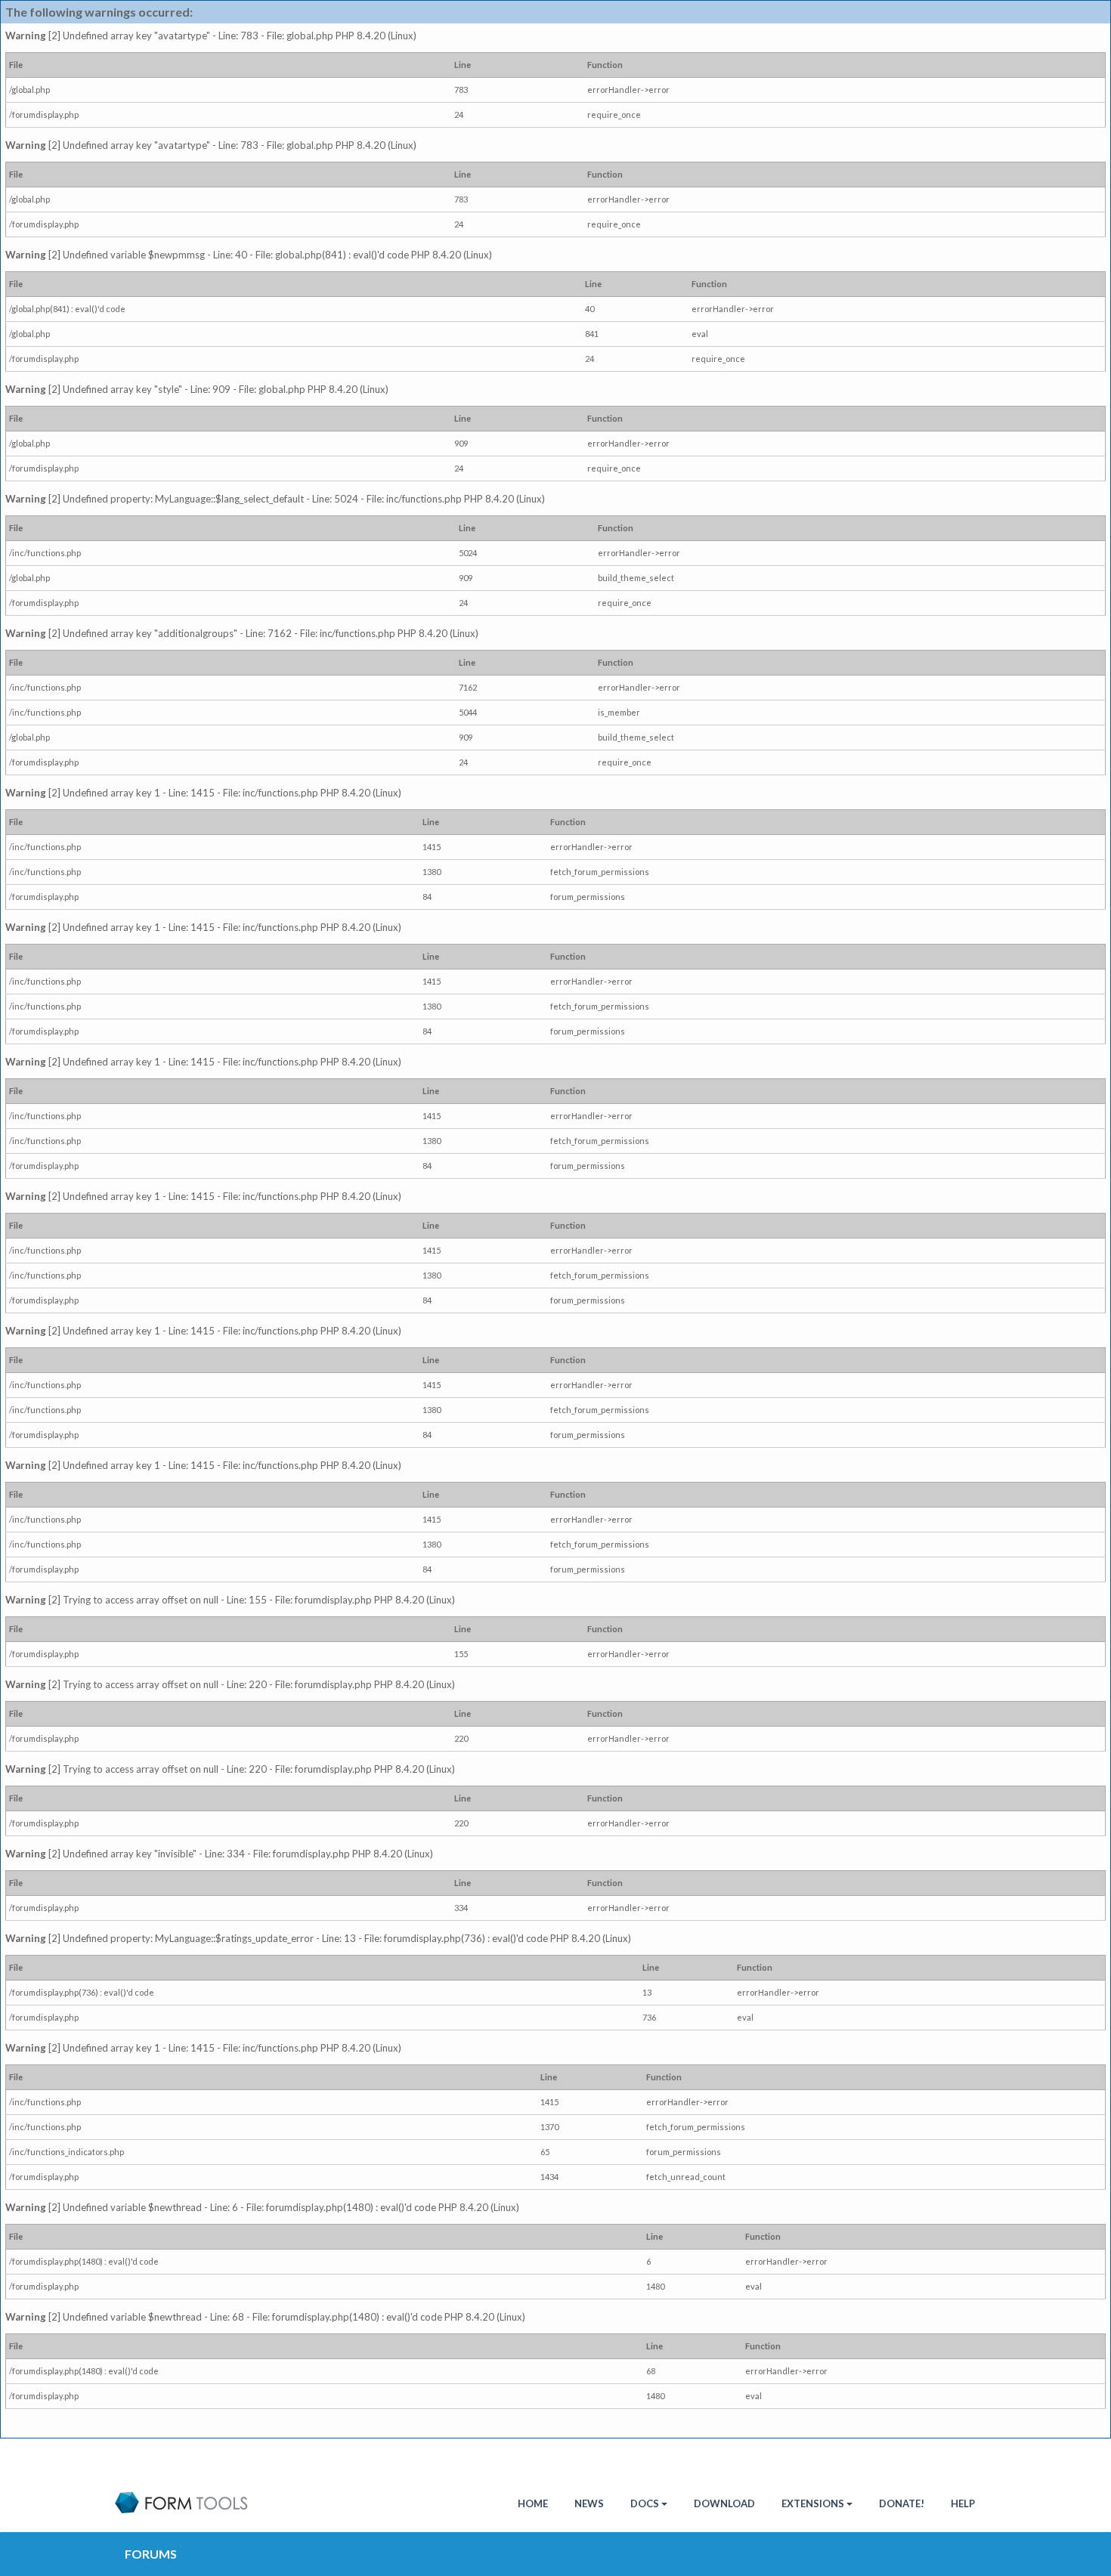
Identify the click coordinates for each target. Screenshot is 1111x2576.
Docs (645, 2503)
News (589, 2503)
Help (963, 2503)
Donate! (902, 2503)
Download (724, 2503)
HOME (533, 2503)
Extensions (813, 2503)
